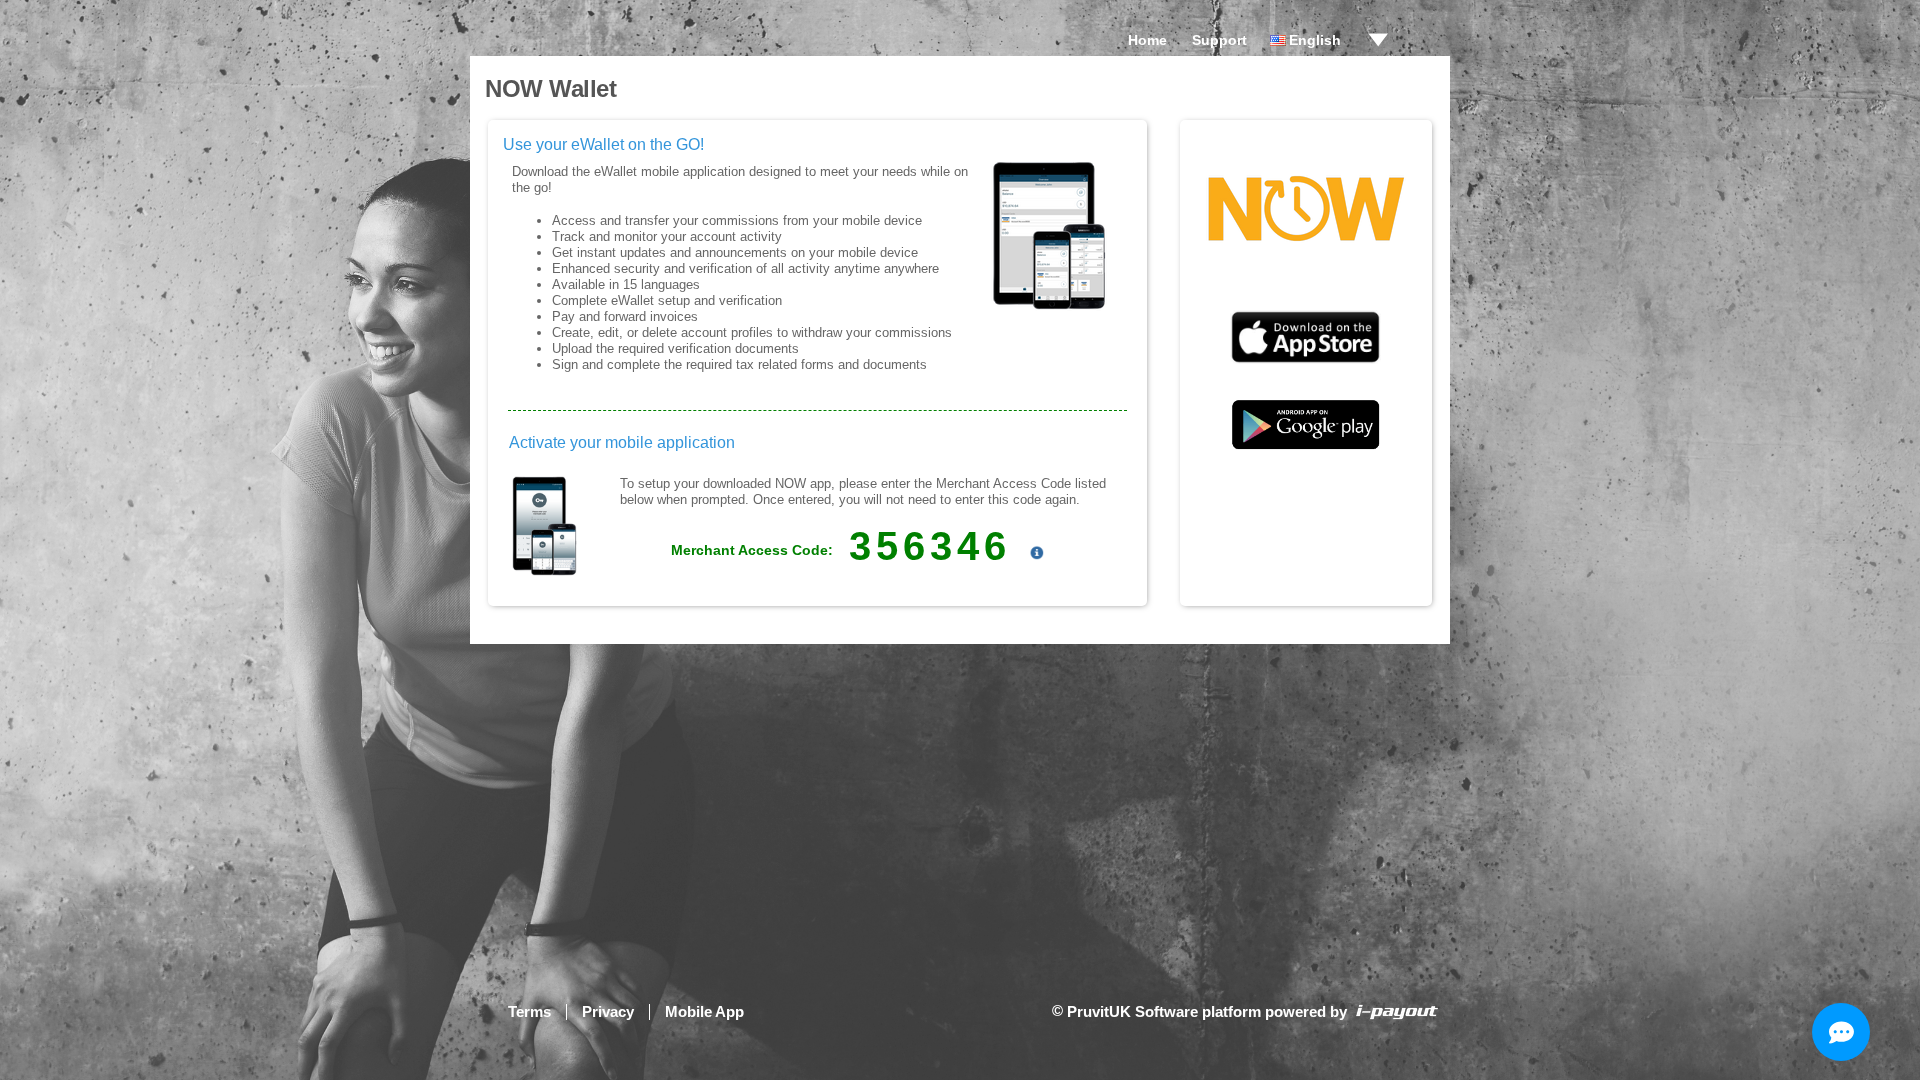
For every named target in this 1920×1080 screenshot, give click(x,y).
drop (1378, 40)
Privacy (608, 1011)
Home (1147, 40)
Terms (529, 1011)
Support (1219, 40)
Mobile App (704, 1011)
